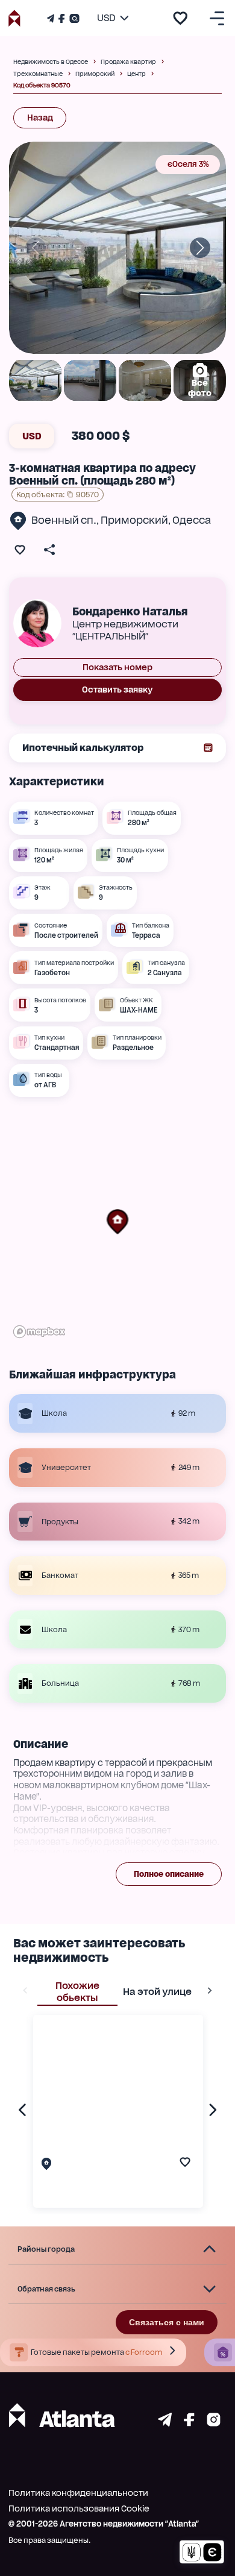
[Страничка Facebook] (61, 18)
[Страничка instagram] (214, 2423)
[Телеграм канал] (52, 18)
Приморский (134, 520)
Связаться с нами (167, 2322)
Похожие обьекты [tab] (77, 1992)
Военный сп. (64, 520)
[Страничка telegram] (165, 2423)
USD (32, 436)
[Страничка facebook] (189, 2423)
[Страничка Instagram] (73, 18)
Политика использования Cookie (79, 2508)
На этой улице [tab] (157, 1992)
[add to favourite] (180, 18)
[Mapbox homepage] (39, 1332)
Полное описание (169, 1874)
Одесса (192, 520)
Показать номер (117, 667)
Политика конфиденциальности (78, 2493)
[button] (117, 1222)
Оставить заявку (117, 690)
